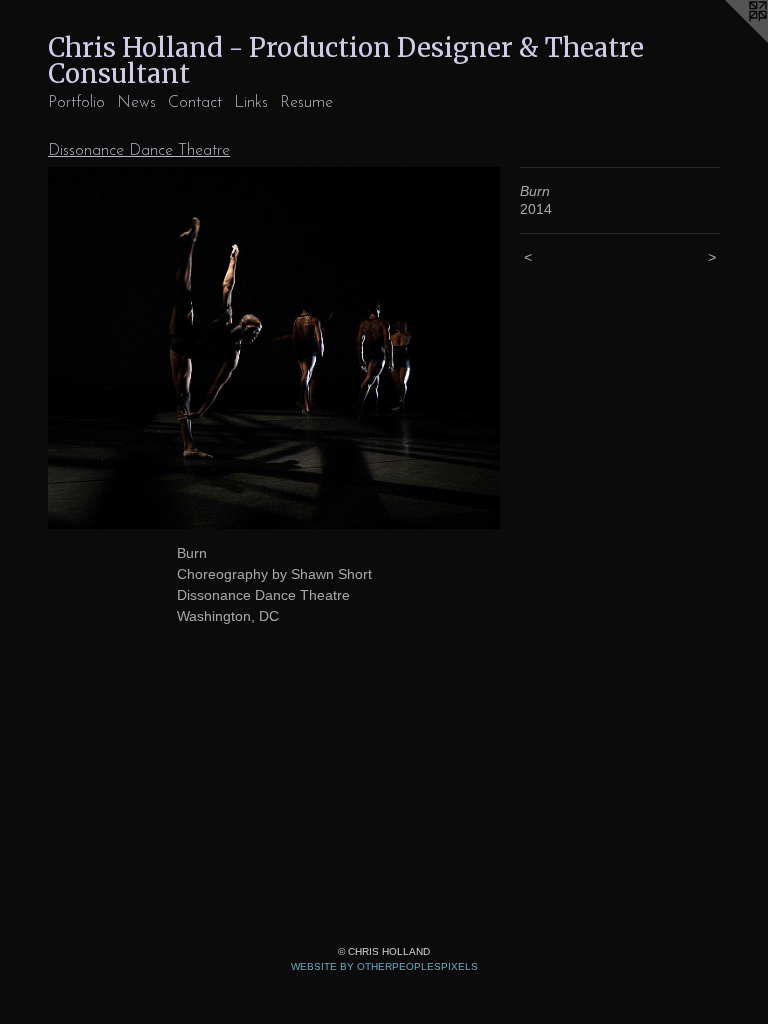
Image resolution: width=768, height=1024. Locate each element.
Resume (306, 103)
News (136, 103)
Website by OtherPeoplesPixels (384, 966)
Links (251, 103)
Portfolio (76, 103)
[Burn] (274, 348)
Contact (195, 103)
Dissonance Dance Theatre (139, 151)
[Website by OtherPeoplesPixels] (728, 40)
